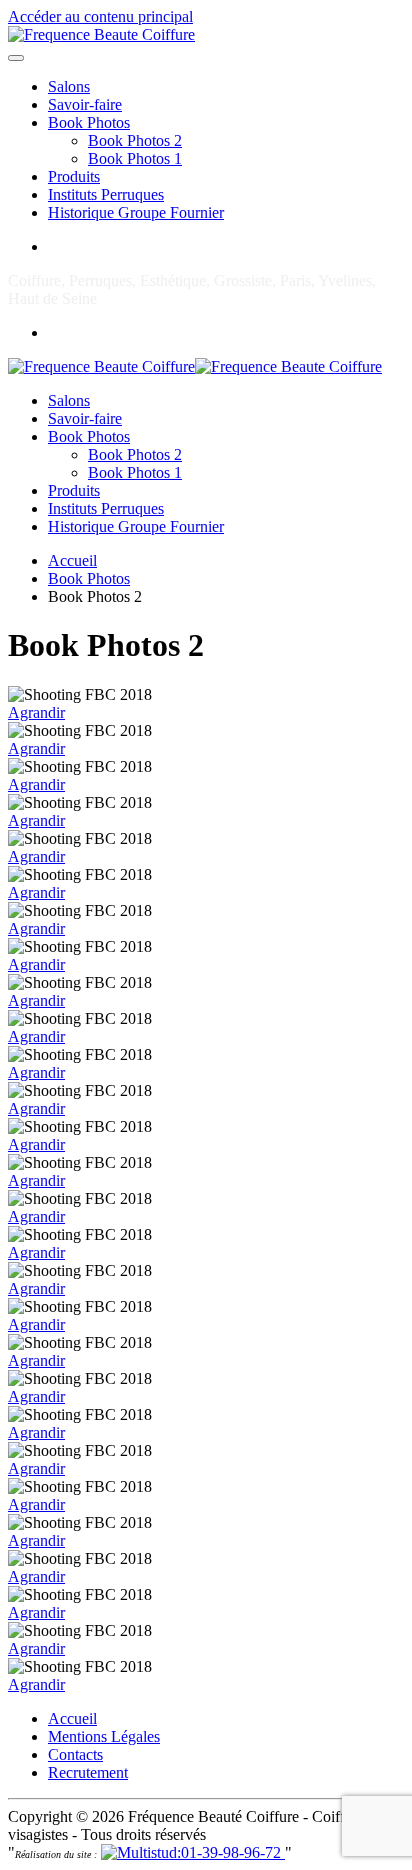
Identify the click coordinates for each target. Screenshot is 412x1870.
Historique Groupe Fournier (136, 212)
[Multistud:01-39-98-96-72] (193, 1852)
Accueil (72, 1718)
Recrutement (88, 1772)
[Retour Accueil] (101, 34)
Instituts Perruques (106, 194)
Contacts (75, 1754)
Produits (74, 176)
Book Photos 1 (135, 158)
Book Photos (89, 122)
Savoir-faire (85, 104)
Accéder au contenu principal (100, 16)
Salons (69, 86)
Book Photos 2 (135, 140)
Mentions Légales (104, 1736)
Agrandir (36, 712)
